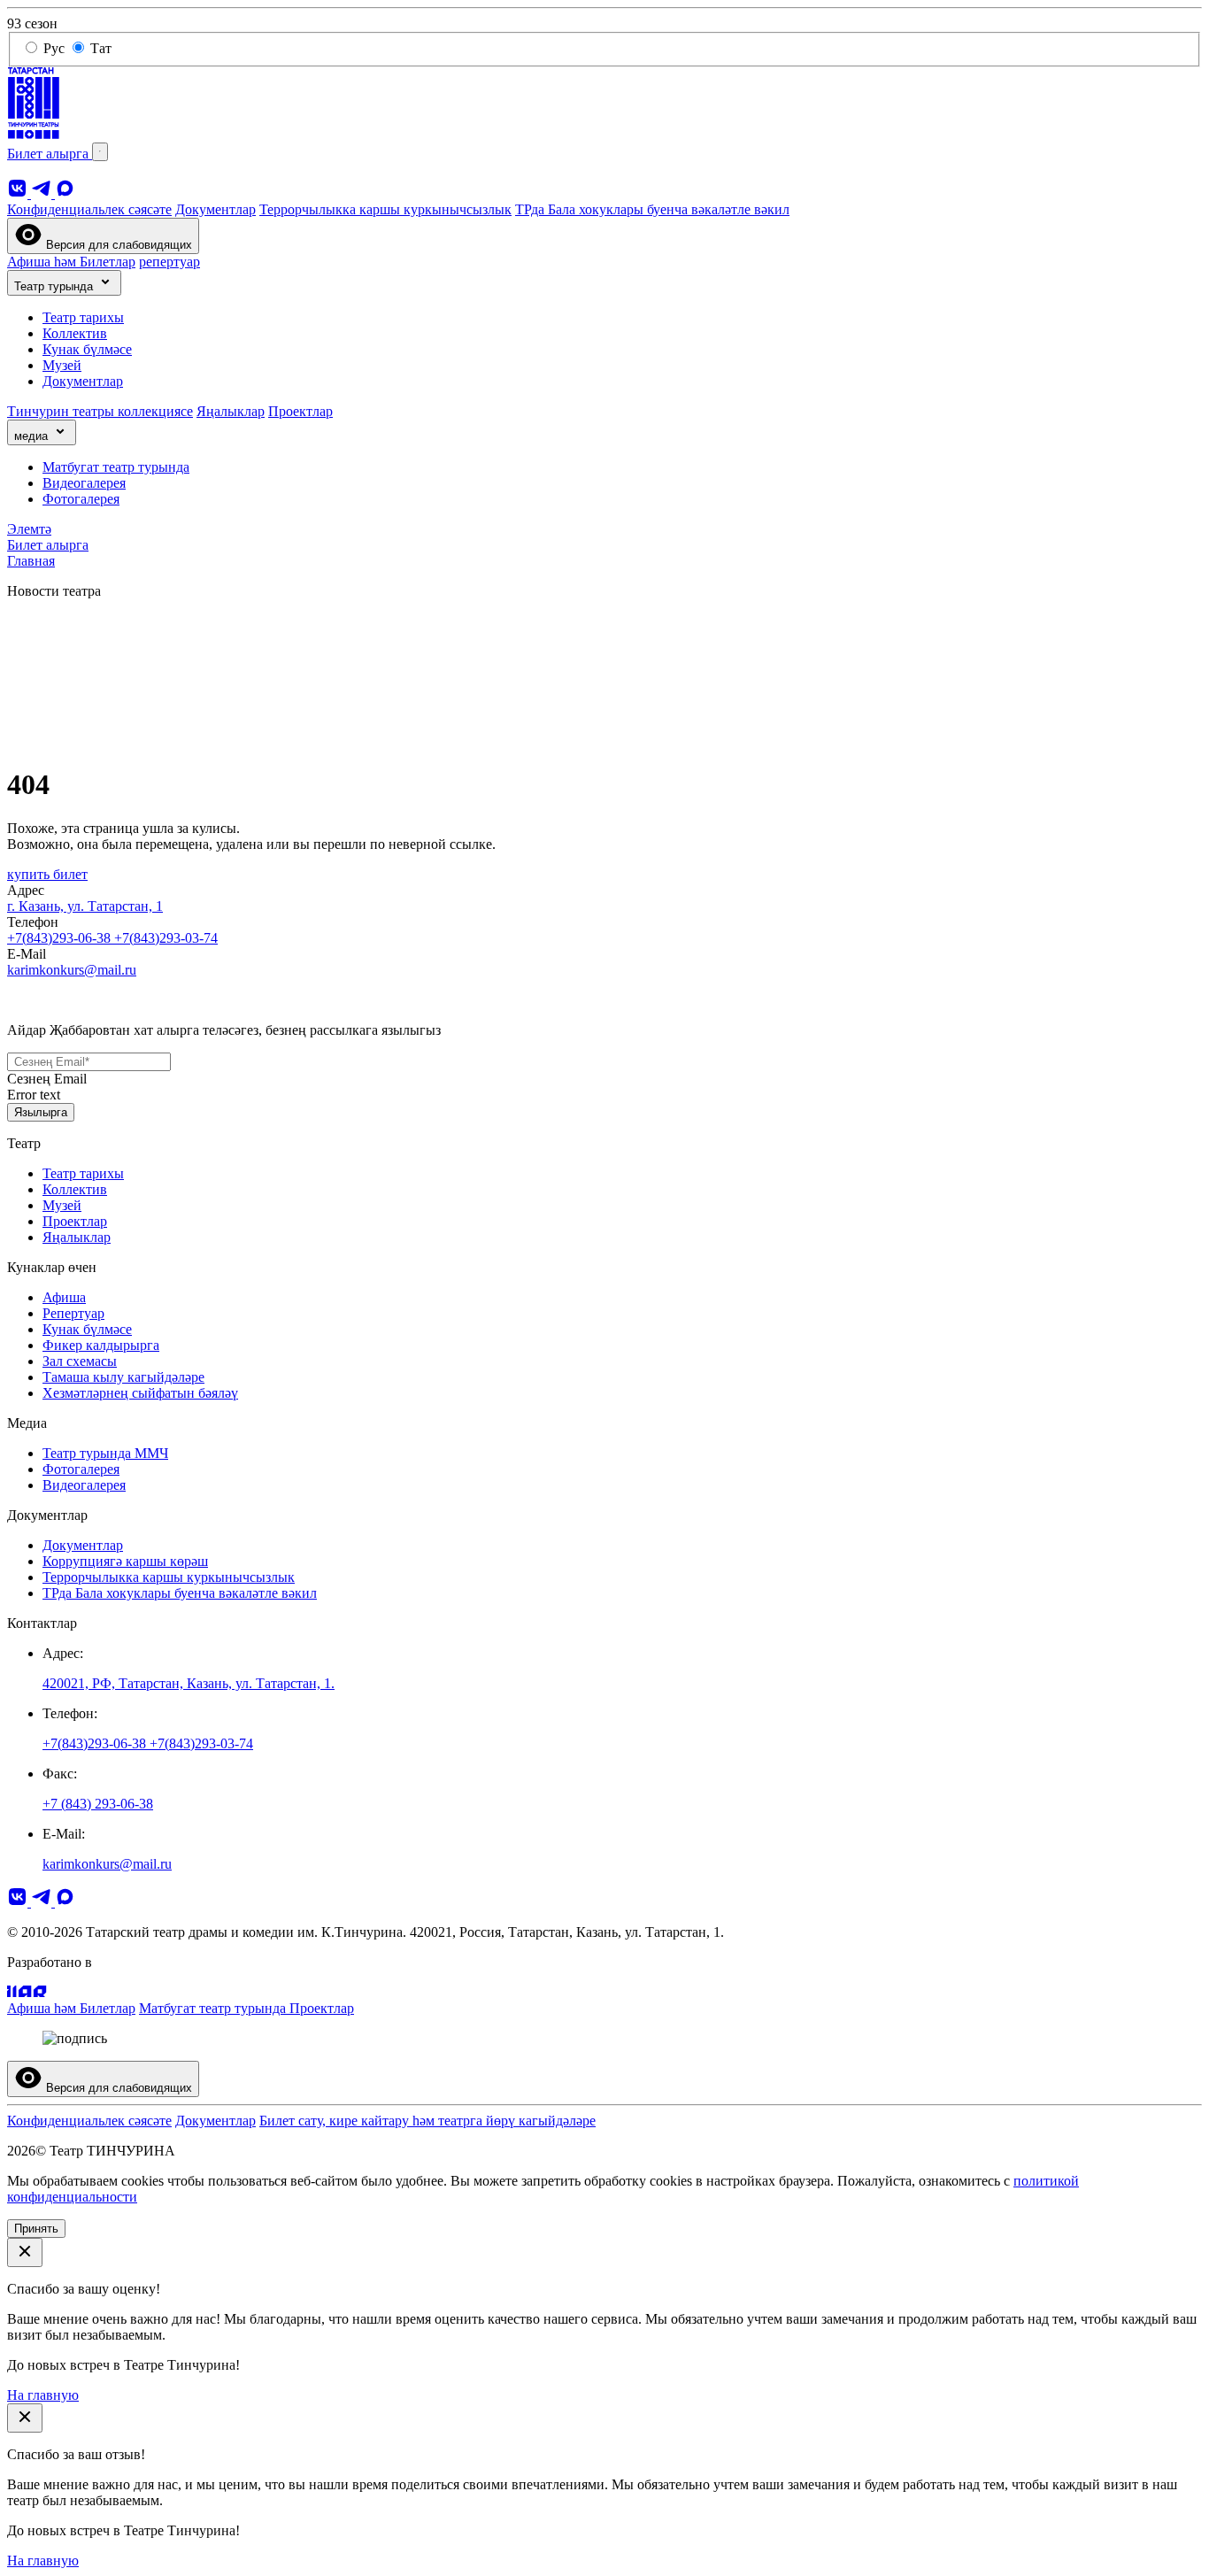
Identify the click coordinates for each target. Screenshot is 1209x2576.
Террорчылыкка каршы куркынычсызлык (385, 209)
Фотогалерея (81, 499)
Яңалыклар (231, 411)
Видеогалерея (84, 483)
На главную (43, 2395)
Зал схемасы (80, 1361)
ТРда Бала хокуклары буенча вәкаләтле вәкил (652, 209)
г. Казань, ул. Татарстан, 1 (85, 906)
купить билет (47, 874)
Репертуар (73, 1313)
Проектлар (300, 411)
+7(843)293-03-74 (166, 938)
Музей (62, 365)
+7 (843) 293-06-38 (98, 1804)
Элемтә (29, 529)
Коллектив (75, 333)
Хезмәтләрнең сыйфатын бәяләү (140, 1393)
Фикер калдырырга (101, 1345)
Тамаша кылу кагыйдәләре (123, 1377)
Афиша (64, 1297)
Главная (31, 561)
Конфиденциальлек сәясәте (89, 209)
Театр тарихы (83, 317)
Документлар (216, 209)
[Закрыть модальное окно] (25, 2252)
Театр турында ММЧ (105, 1453)
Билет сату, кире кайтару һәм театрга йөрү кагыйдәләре (427, 2121)
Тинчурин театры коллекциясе (100, 411)
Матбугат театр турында (116, 467)
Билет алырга (50, 154)
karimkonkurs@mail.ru (72, 970)
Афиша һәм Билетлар (71, 262)
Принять (36, 2229)
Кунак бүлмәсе (87, 349)
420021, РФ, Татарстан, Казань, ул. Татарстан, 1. (189, 1683)
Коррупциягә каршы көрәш (125, 1561)
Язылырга (41, 1112)
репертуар (169, 262)
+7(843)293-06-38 (61, 938)
